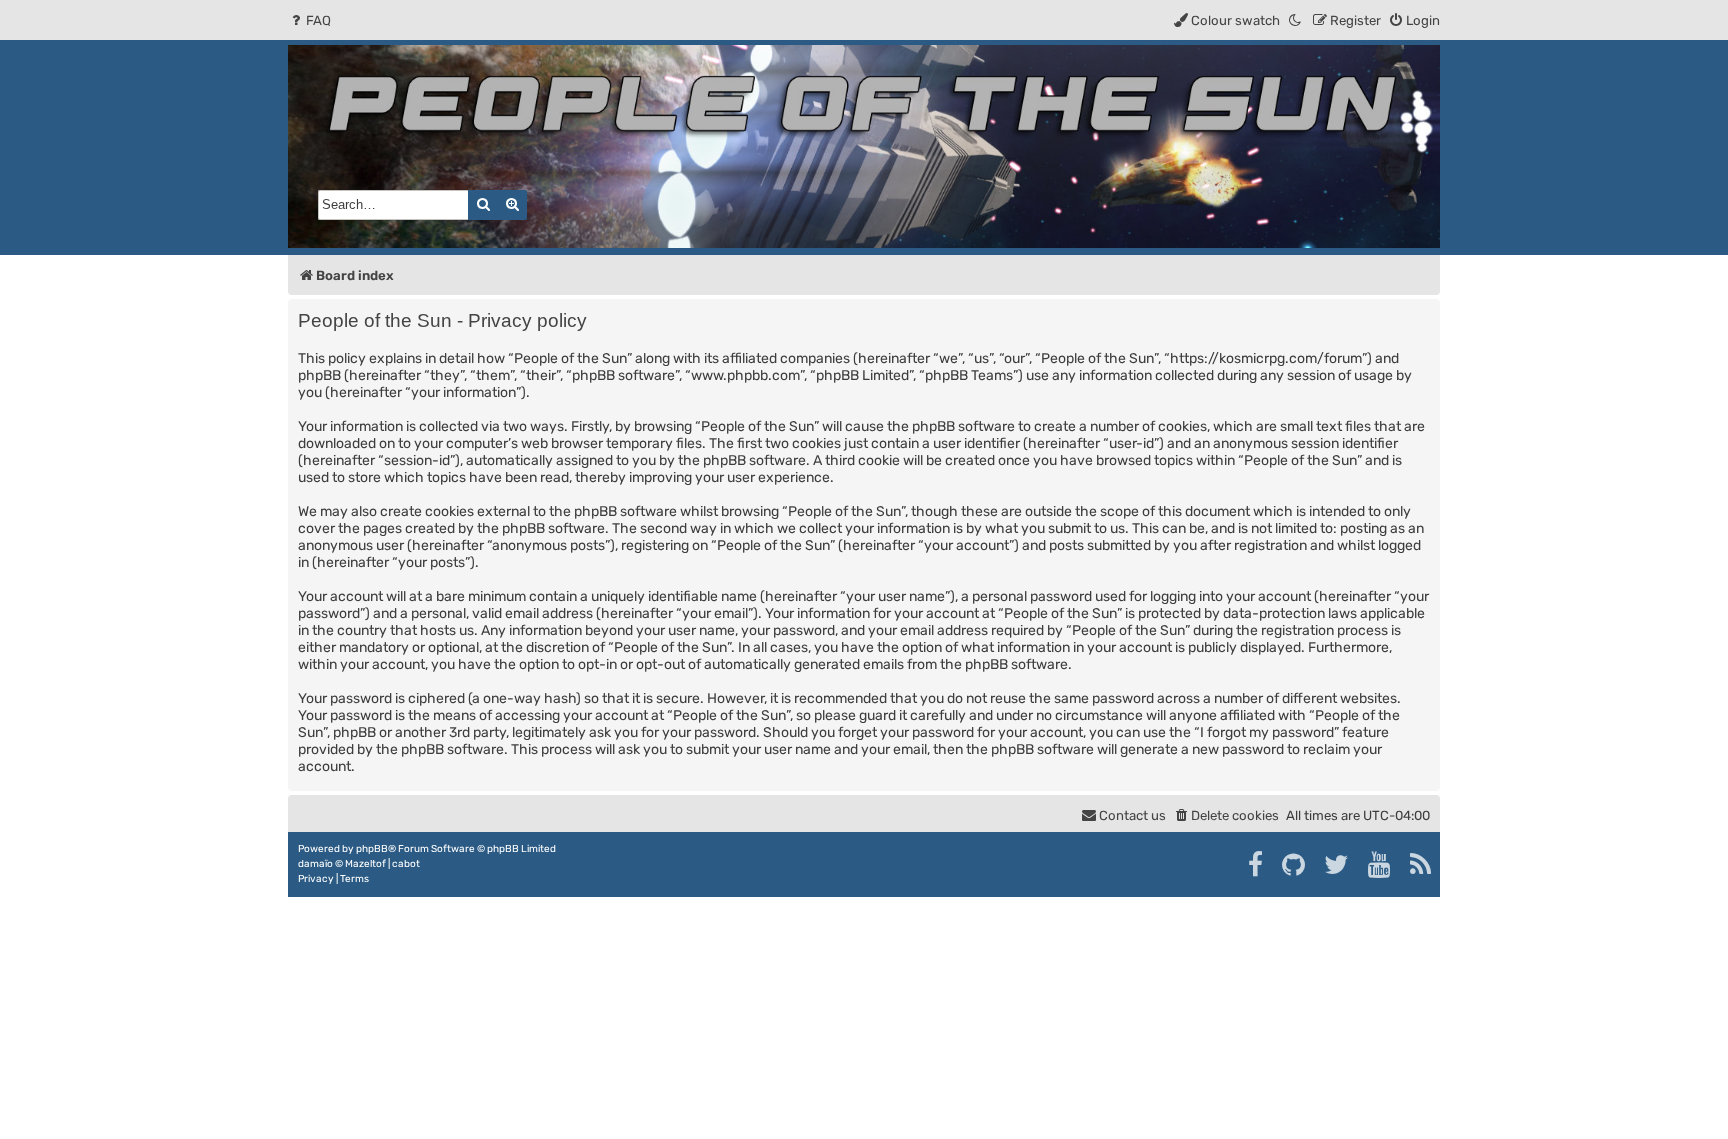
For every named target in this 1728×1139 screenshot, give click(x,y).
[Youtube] (1380, 865)
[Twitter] (1337, 865)
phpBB (372, 849)
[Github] (1294, 865)
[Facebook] (1256, 865)
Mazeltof (365, 864)
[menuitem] (309, 20)
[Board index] (864, 146)
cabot (406, 864)
